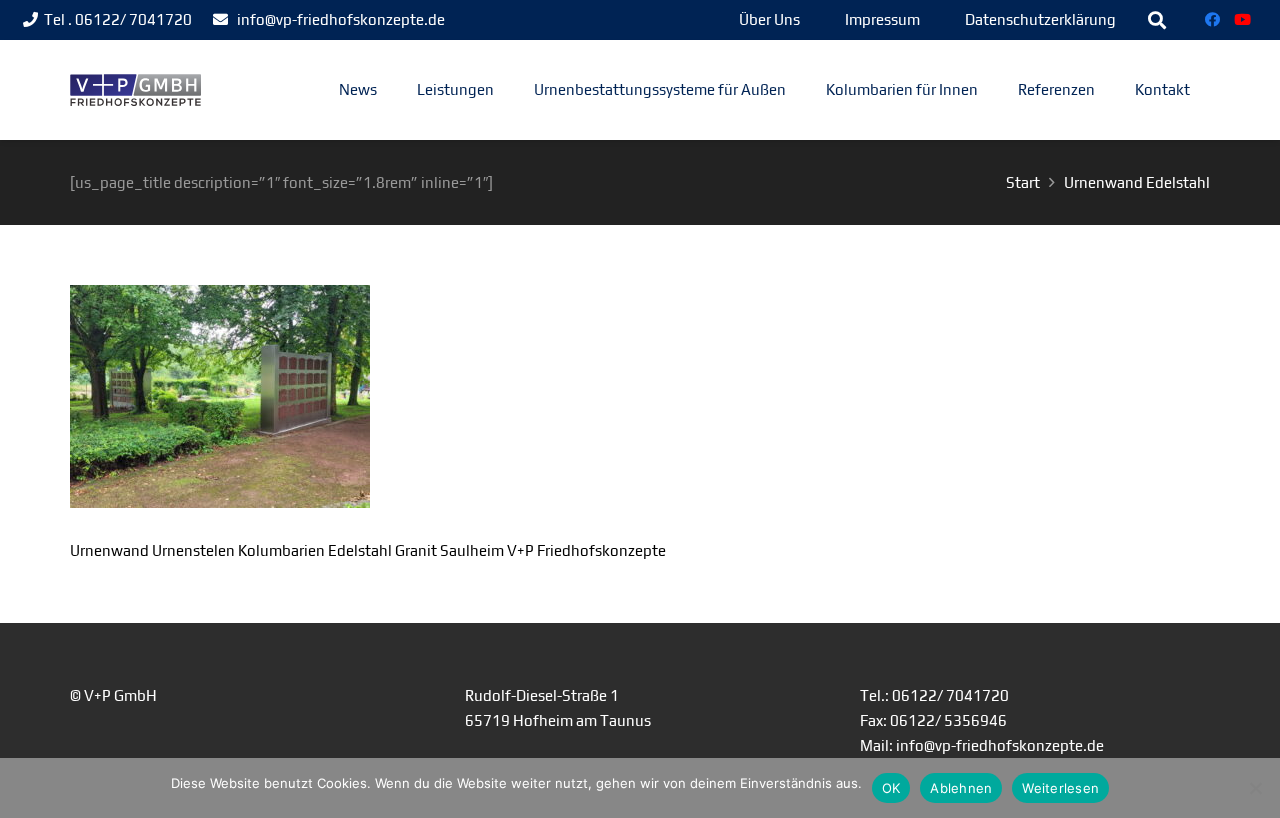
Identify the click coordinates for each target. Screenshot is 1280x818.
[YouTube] (1243, 20)
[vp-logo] (135, 90)
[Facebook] (1213, 20)
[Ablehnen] (1255, 788)
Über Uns (769, 19)
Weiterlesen (1060, 788)
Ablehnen (961, 788)
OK (891, 788)
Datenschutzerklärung (1040, 19)
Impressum (882, 19)
